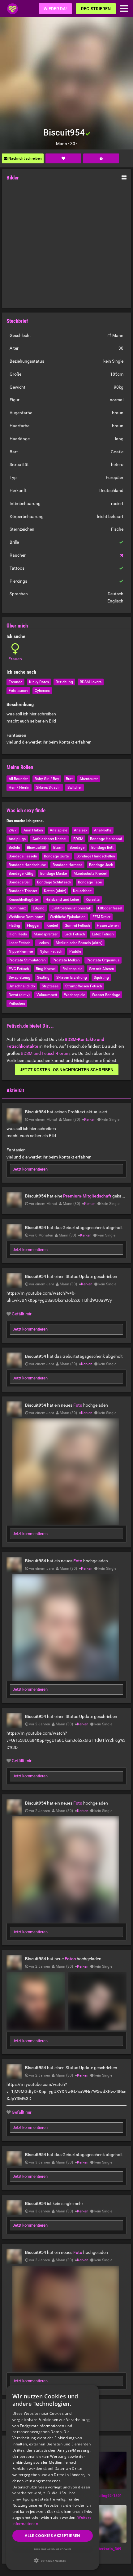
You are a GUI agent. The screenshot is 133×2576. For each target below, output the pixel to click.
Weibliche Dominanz (26, 917)
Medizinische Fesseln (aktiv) (79, 943)
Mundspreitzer (46, 934)
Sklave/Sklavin (48, 787)
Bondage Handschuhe (27, 865)
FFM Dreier (101, 917)
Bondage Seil (19, 882)
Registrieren (96, 9)
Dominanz (17, 908)
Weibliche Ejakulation (68, 917)
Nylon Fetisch (51, 951)
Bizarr (58, 848)
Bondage (77, 848)
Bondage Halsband (106, 839)
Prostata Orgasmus (103, 960)
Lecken (43, 943)
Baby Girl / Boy (47, 779)
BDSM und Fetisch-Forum (45, 1053)
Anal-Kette (103, 830)
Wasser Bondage (106, 995)
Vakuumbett (47, 995)
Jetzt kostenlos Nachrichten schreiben (67, 1070)
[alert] (53, 2477)
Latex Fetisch (103, 934)
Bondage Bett (102, 848)
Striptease (50, 986)
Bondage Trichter (23, 891)
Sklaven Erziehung (72, 977)
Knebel (52, 926)
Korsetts (93, 900)
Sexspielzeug (19, 977)
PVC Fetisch (19, 969)
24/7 (13, 830)
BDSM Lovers (91, 682)
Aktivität (15, 1090)
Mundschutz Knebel (90, 874)
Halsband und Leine (62, 900)
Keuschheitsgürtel (24, 900)
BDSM (78, 839)
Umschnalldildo (22, 986)
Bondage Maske (54, 874)
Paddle (75, 951)
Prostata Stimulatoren (27, 960)
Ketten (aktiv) (55, 891)
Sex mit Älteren (102, 969)
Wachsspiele (75, 995)
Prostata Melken (66, 960)
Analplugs (17, 839)
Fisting (14, 926)
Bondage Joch (101, 865)
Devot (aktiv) (19, 995)
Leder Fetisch (20, 943)
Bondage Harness (67, 865)
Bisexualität (37, 848)
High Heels (18, 934)
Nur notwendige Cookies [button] (53, 2549)
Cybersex (42, 691)
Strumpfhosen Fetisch (84, 986)
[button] (53, 2560)
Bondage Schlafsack (54, 882)
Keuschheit (82, 891)
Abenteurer (89, 779)
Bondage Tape (90, 882)
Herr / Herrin (19, 787)
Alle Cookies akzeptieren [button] (53, 2536)
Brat (69, 779)
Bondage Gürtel (57, 856)
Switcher (75, 787)
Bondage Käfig (21, 874)
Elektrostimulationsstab (71, 908)
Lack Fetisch (75, 934)
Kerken (90, 1120)
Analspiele (58, 830)
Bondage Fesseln (23, 856)
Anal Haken (33, 830)
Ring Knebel (46, 969)
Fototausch (18, 691)
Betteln (14, 848)
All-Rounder (18, 779)
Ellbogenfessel (110, 908)
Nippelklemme (21, 951)
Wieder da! (55, 9)
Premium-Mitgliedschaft (87, 1196)
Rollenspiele (72, 969)
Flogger (33, 926)
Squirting (101, 977)
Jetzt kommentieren (30, 1169)
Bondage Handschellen (96, 856)
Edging (39, 908)
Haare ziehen (108, 926)
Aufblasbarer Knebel (49, 839)
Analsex (81, 830)
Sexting (43, 977)
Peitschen (17, 1003)
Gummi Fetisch (77, 926)
